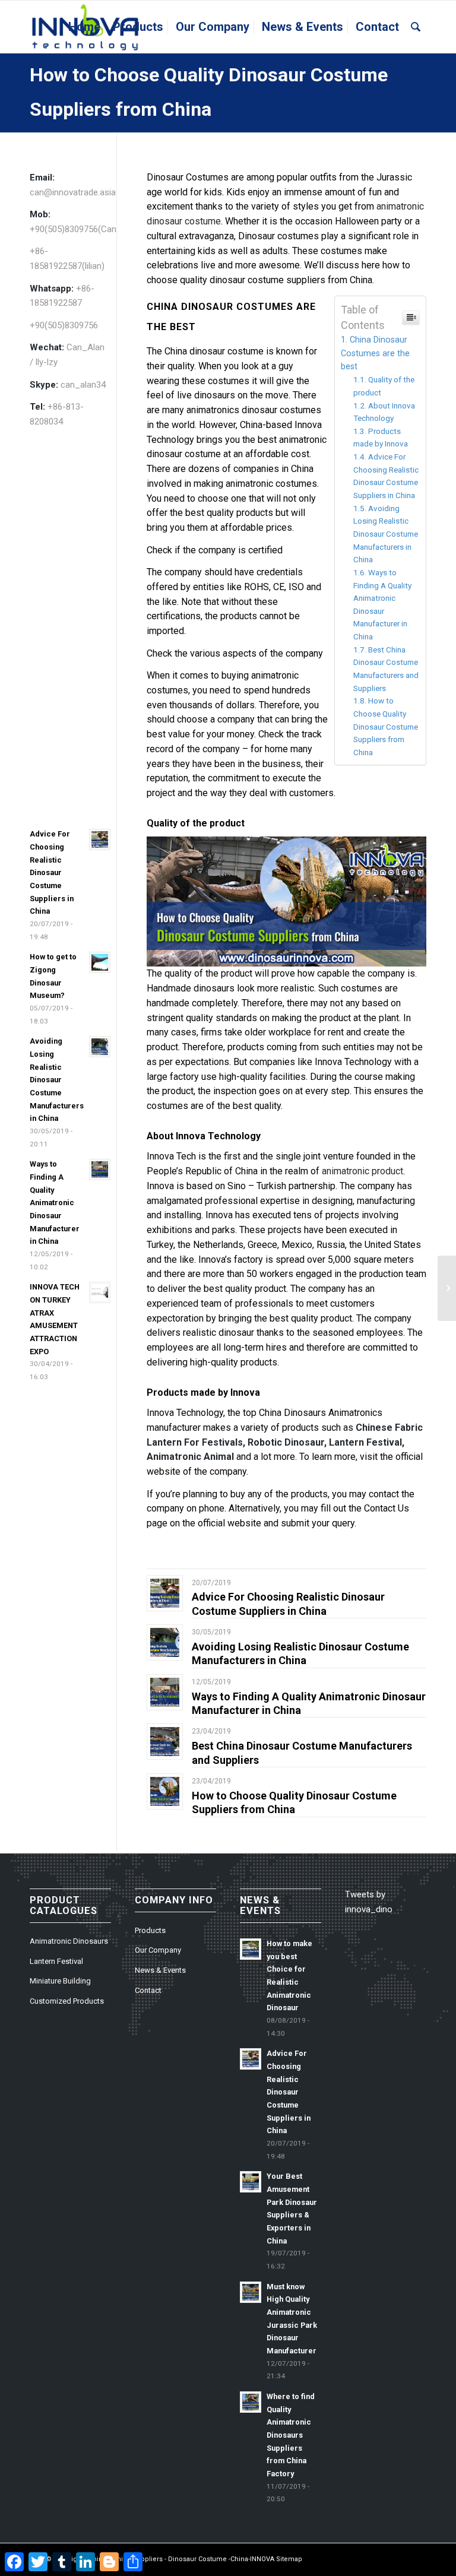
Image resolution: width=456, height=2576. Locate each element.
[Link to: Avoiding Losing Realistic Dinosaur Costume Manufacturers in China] (165, 1642)
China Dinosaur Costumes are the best (375, 353)
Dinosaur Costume (197, 2559)
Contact (148, 1990)
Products (150, 1930)
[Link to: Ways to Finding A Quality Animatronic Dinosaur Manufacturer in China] (165, 1692)
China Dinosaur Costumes (220, 307)
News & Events (160, 1970)
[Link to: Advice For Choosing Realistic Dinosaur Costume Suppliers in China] (165, 1593)
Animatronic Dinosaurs (69, 1941)
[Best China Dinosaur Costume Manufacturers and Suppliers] (447, 1288)
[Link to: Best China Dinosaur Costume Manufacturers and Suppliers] (165, 1742)
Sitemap (289, 2559)
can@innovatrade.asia (73, 192)
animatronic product (361, 1171)
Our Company (158, 1950)
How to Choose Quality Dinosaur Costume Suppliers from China (386, 726)
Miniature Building (60, 1981)
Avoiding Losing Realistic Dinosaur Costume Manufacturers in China (386, 534)
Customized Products (67, 2001)
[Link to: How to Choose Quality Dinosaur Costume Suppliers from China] (165, 1791)
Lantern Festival (56, 1961)
